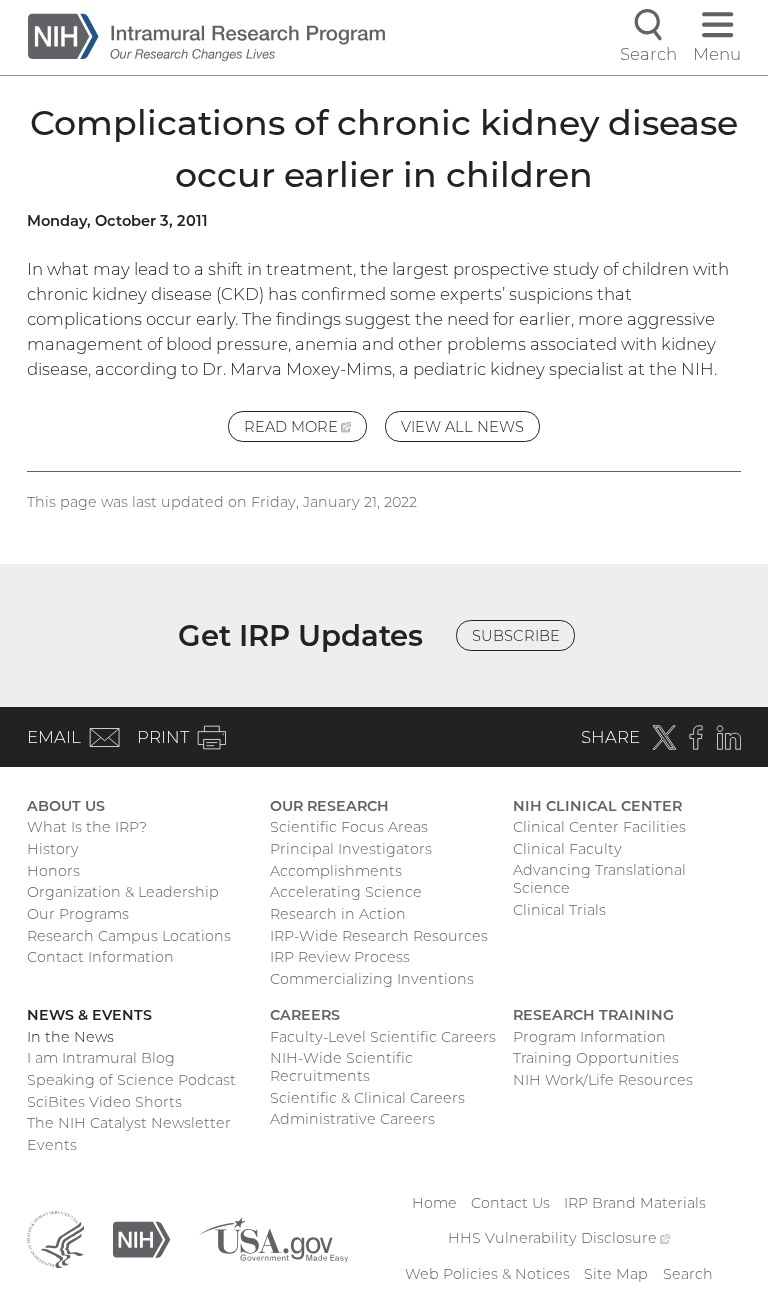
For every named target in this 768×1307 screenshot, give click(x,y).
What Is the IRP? (87, 827)
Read (305, 430)
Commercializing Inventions (372, 979)
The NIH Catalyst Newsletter (129, 1123)
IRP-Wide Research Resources (379, 936)
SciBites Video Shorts (104, 1102)
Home (434, 1203)
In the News (70, 1037)
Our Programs (78, 914)
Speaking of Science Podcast (131, 1080)
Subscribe (516, 636)
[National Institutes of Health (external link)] (141, 1238)
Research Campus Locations (129, 936)
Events (52, 1145)
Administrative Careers (352, 1119)
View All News (462, 427)
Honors (53, 871)
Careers (305, 1015)
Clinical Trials (559, 910)
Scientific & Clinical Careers (367, 1098)
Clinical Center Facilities (599, 827)
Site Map (616, 1274)
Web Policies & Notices (487, 1274)
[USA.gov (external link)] (273, 1238)
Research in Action (338, 914)
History (53, 849)
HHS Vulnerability (559, 1238)
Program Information (589, 1037)
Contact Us (510, 1203)
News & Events (89, 1015)
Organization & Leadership (123, 892)
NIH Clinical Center (597, 806)
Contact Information (100, 957)
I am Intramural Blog (101, 1058)
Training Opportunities (596, 1058)
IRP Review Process (340, 957)
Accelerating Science (346, 892)
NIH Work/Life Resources (603, 1080)
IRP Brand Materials (635, 1203)
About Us (66, 806)
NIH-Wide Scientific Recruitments (341, 1067)
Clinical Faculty (567, 849)
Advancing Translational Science (599, 879)
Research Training (593, 1015)
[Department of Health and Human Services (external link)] (55, 1238)
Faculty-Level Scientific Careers (383, 1037)
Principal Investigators (351, 849)
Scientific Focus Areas (349, 827)
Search (688, 1274)
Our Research (329, 806)
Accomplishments (336, 871)
